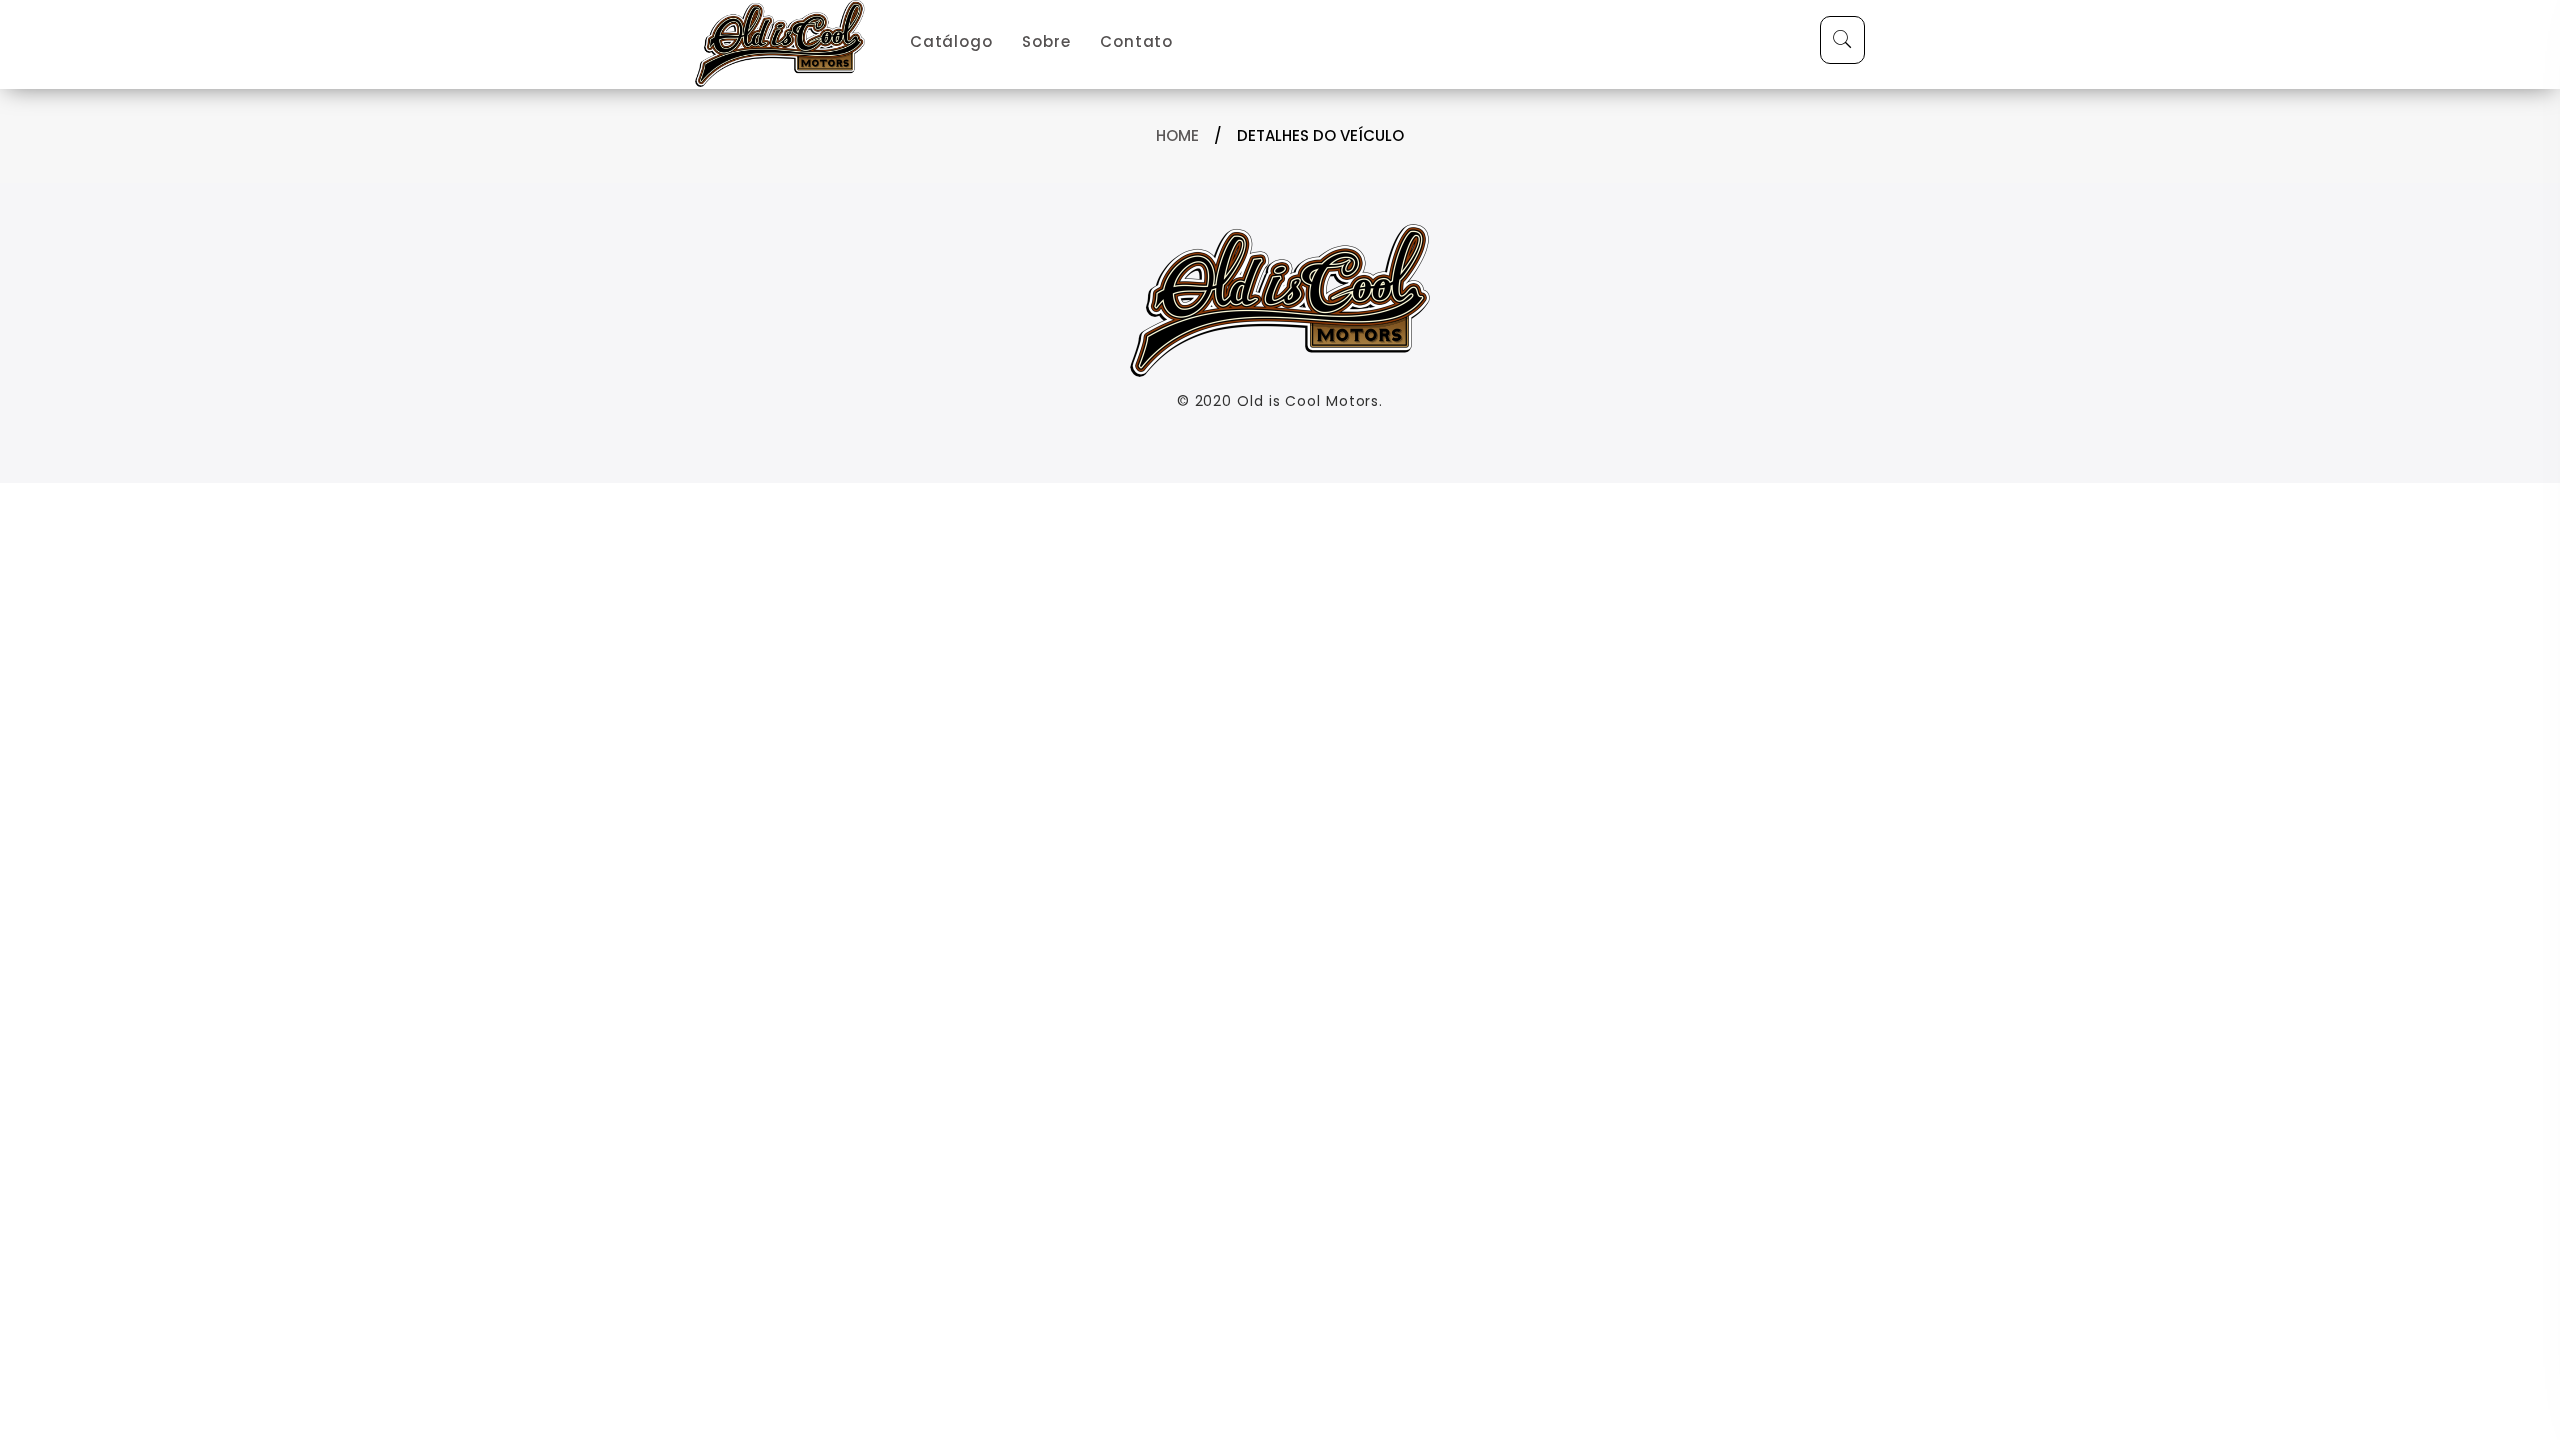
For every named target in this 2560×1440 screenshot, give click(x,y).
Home (1177, 135)
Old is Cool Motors (1308, 401)
